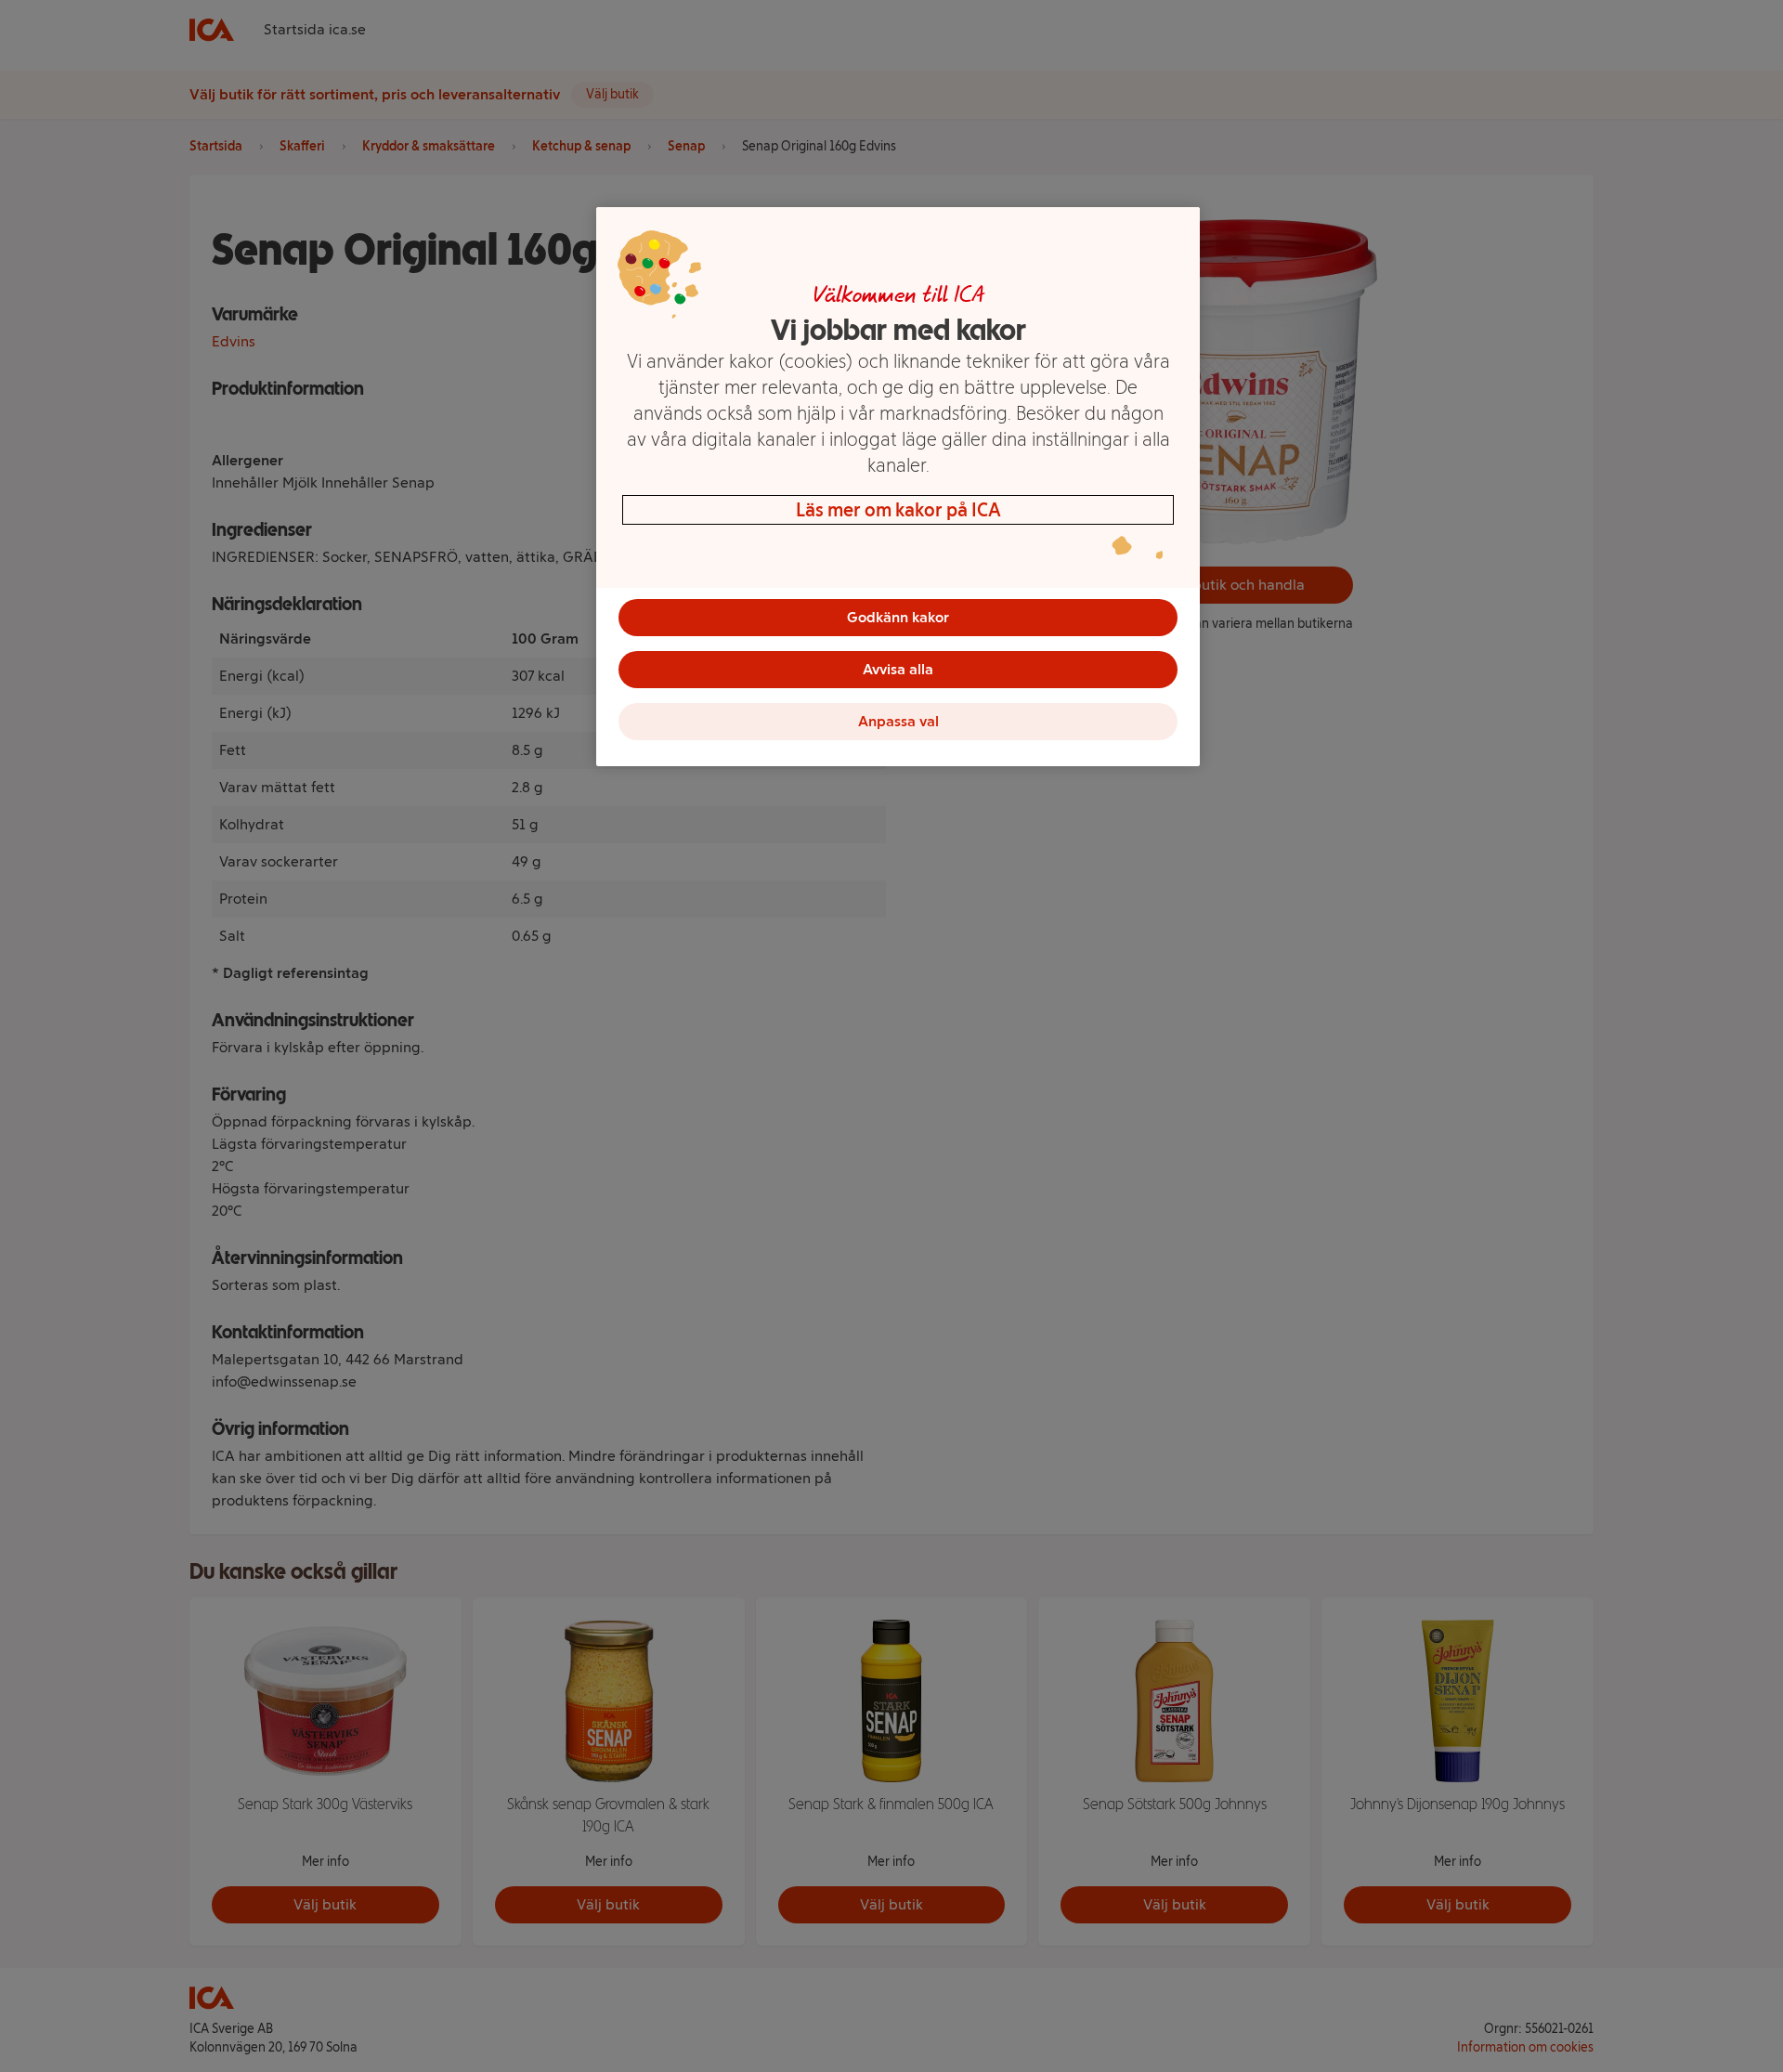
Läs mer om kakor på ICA (898, 510)
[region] (898, 487)
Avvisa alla (898, 669)
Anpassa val (898, 721)
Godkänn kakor (898, 617)
